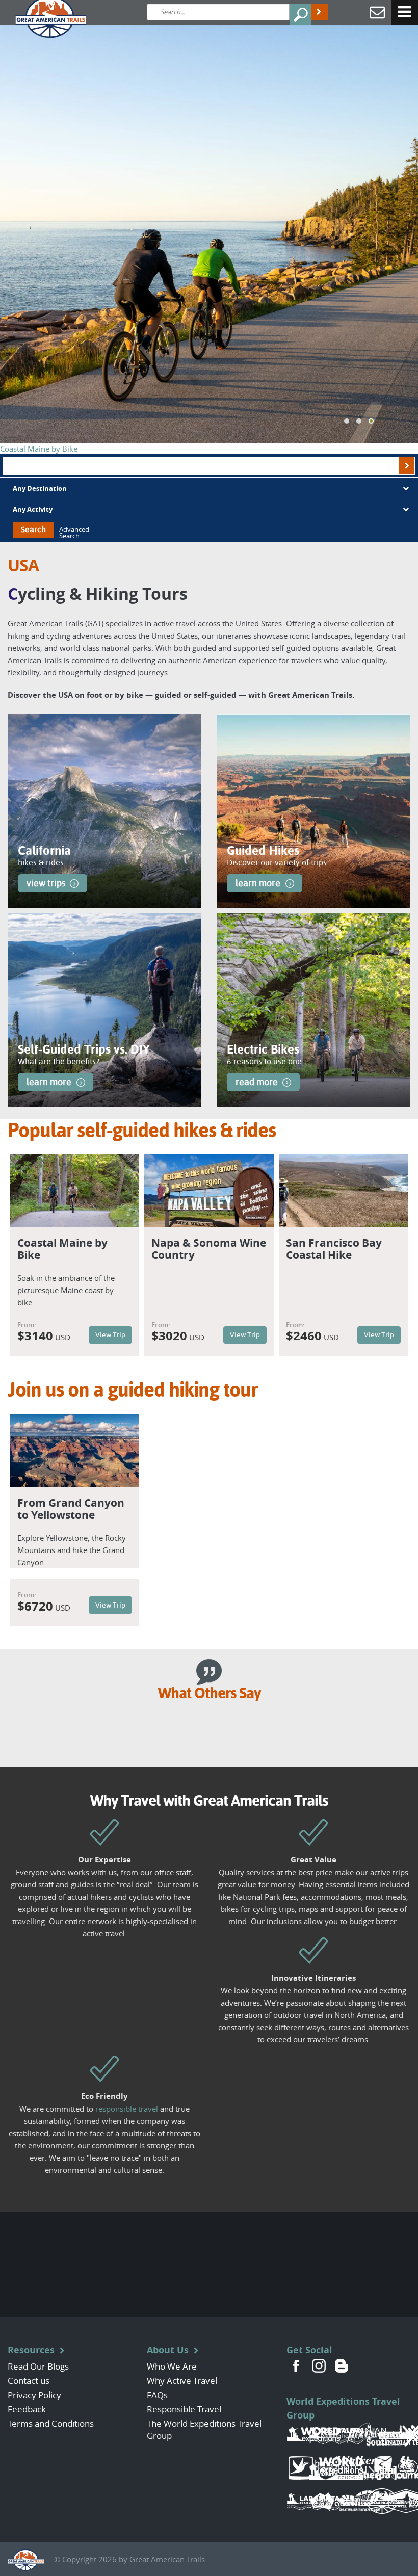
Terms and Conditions (51, 2423)
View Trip (110, 1335)
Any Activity (33, 509)
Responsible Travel (184, 2409)
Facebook (297, 2365)
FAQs (157, 2395)
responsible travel (127, 2109)
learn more (258, 883)
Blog (342, 2365)
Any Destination (40, 488)
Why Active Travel (182, 2381)
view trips (46, 883)
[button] (347, 421)
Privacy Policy (34, 2395)
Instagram (319, 2365)
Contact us (29, 2381)
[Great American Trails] (43, 17)
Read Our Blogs (38, 2366)
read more (257, 1082)
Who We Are (172, 2366)
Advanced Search (74, 533)
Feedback (27, 2409)
